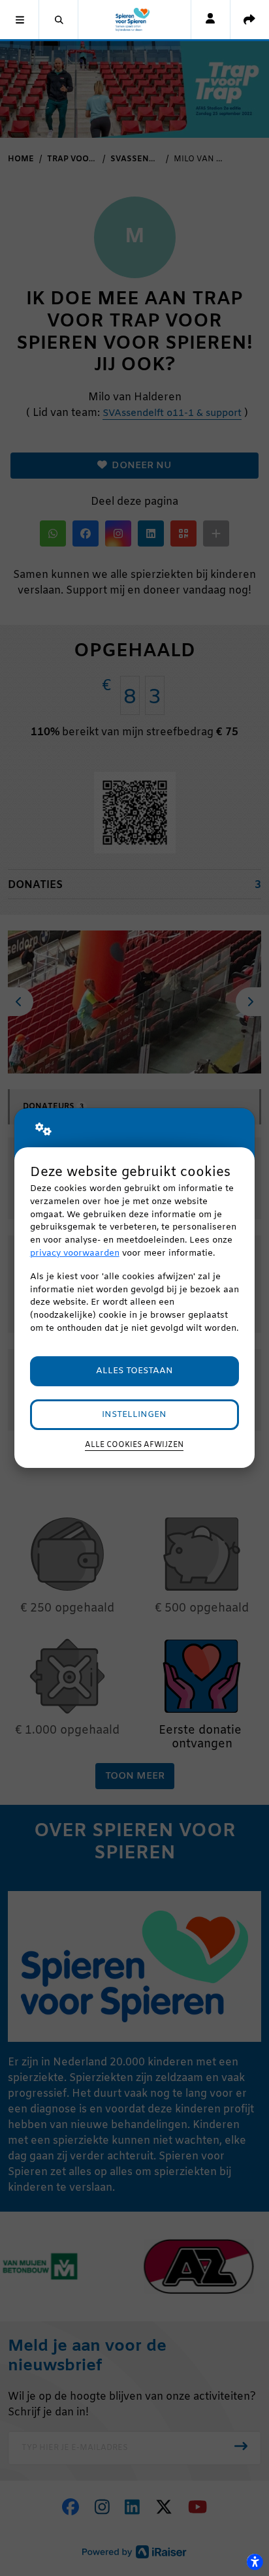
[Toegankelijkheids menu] (255, 2562)
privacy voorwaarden (75, 1253)
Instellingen (134, 1415)
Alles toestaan (134, 1371)
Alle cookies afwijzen (134, 1445)
